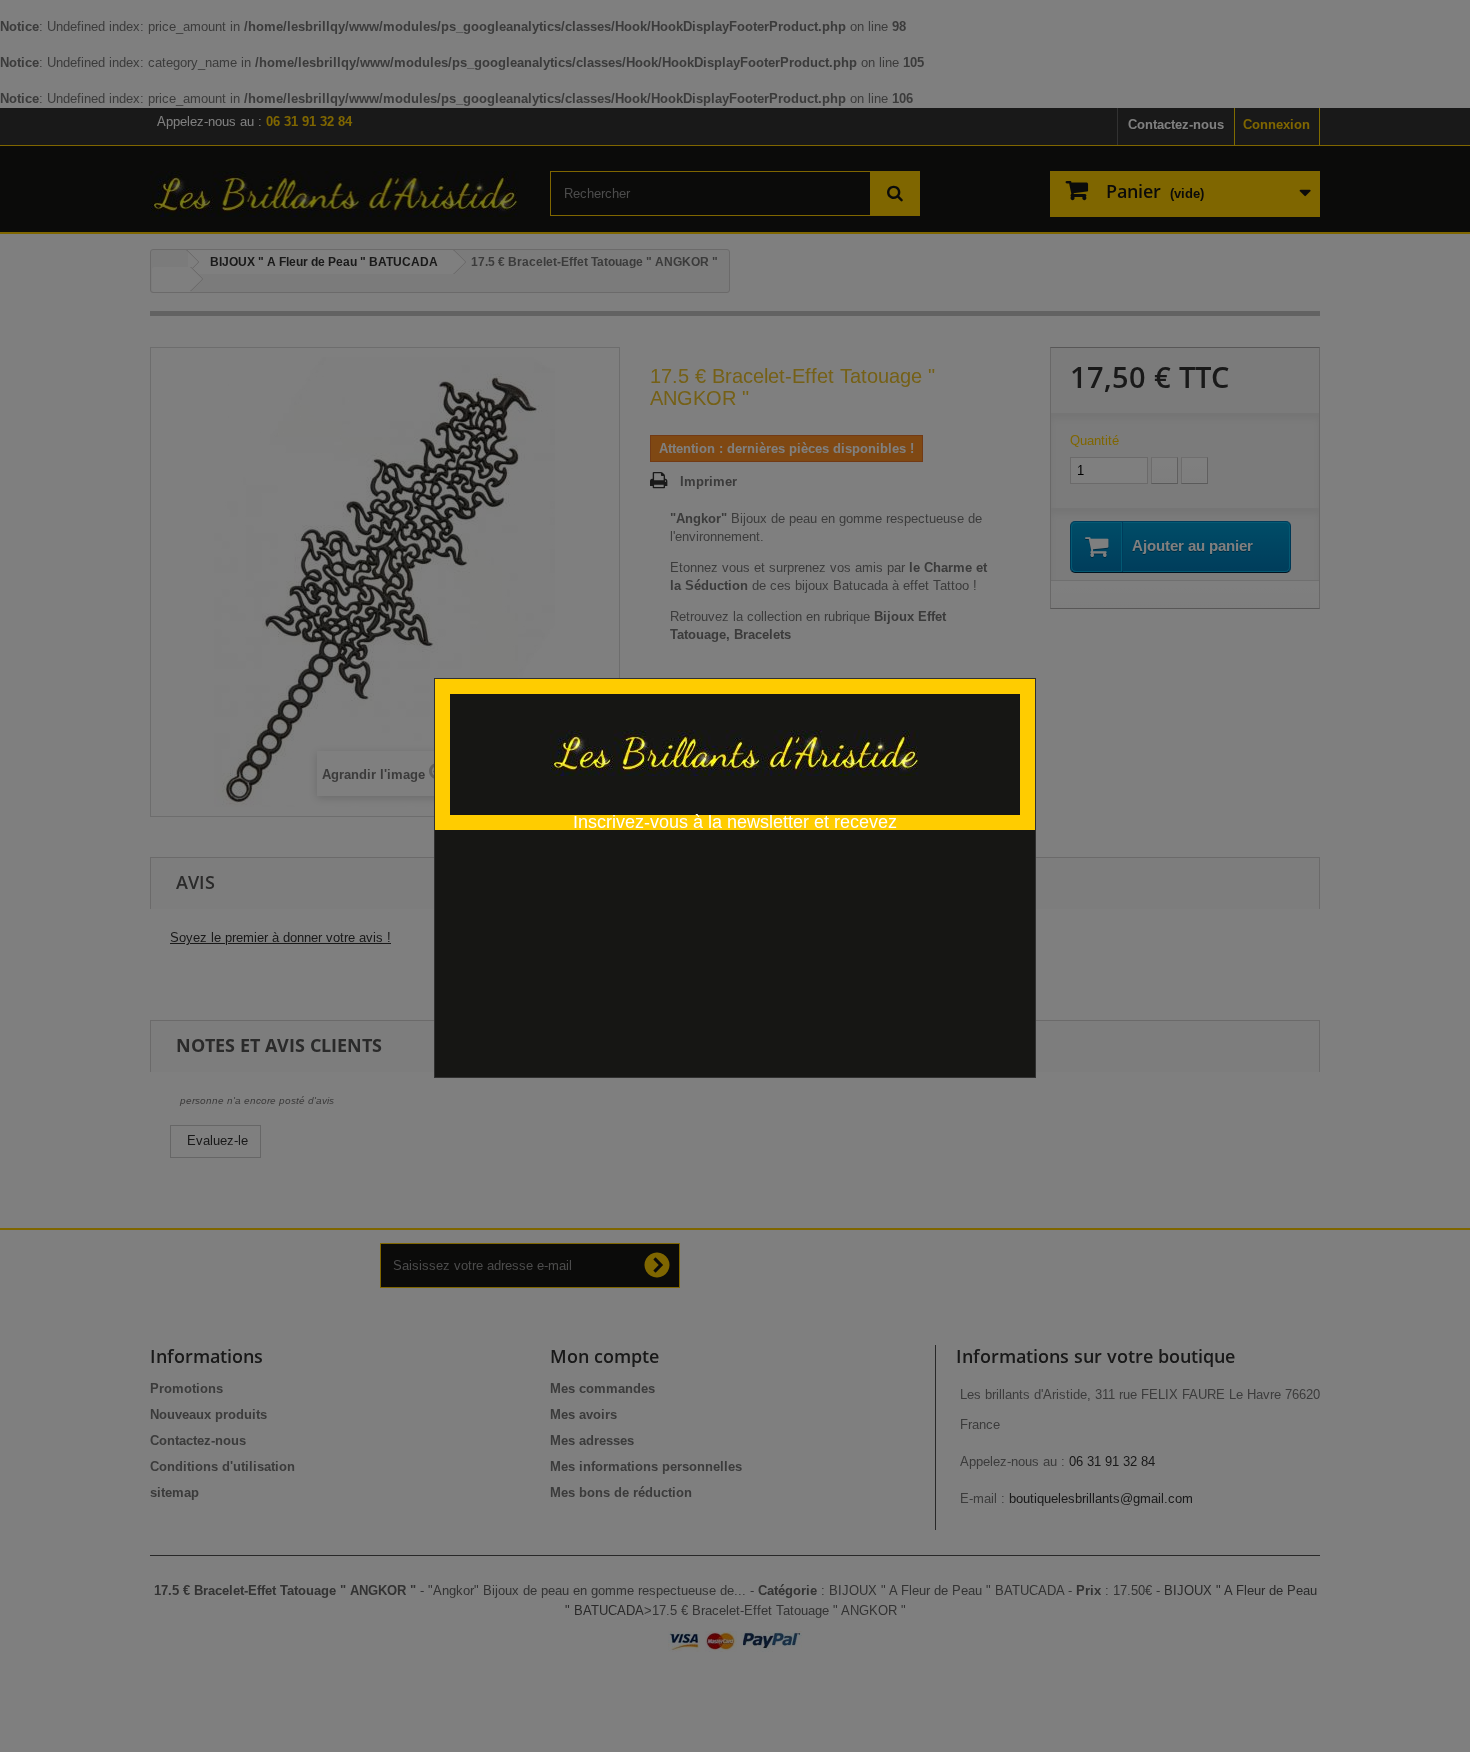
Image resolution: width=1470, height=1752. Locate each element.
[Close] (1028, 667)
